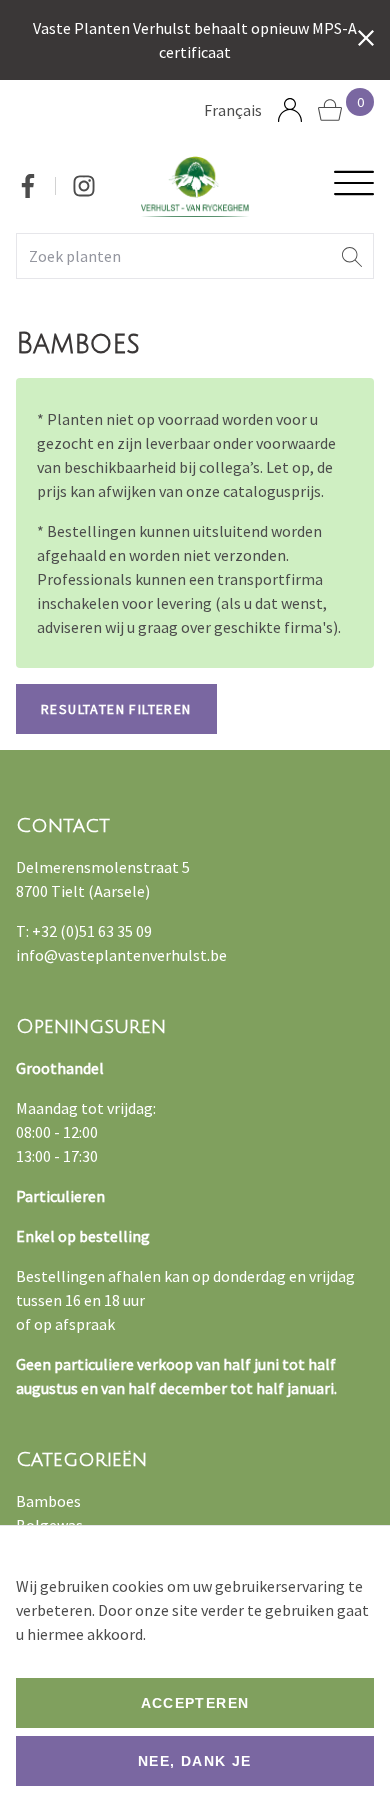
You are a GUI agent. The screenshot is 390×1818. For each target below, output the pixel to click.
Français (233, 110)
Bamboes (48, 1501)
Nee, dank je (195, 1761)
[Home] (195, 186)
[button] (352, 256)
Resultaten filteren (116, 709)
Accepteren (195, 1703)
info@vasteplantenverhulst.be (121, 955)
